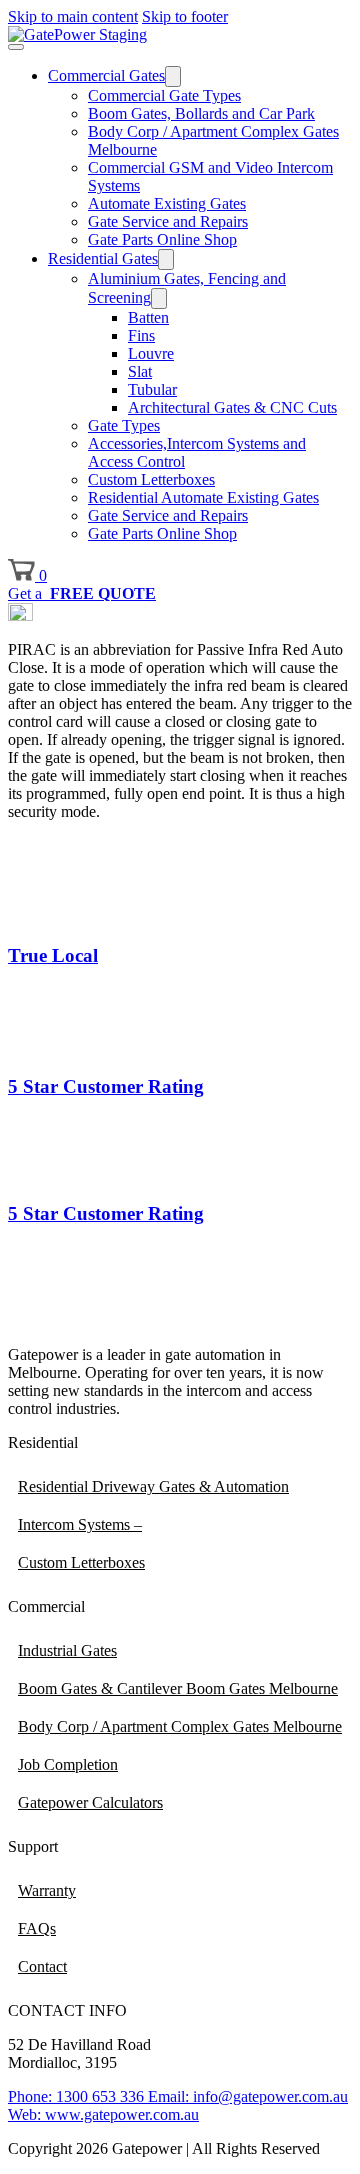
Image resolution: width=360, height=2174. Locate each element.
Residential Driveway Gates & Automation (153, 1486)
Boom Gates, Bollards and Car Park (201, 113)
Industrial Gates (67, 1650)
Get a (82, 593)
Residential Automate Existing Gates (203, 497)
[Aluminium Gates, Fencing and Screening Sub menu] (159, 298)
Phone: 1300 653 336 (76, 2096)
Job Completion (68, 1764)
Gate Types (124, 425)
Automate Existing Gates (167, 203)
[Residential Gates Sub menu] (166, 259)
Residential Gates (103, 258)
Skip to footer (185, 16)
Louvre (151, 353)
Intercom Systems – (80, 1524)
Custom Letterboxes (151, 479)
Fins (141, 335)
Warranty (47, 1890)
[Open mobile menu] (16, 47)
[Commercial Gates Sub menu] (173, 76)
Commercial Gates (106, 75)
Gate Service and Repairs (168, 221)
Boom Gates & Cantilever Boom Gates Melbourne (178, 1688)
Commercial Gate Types (164, 95)
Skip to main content (73, 16)
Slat (140, 371)
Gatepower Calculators (90, 1802)
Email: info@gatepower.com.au (246, 2096)
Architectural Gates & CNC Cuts (232, 407)
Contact (42, 1966)
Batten (148, 317)
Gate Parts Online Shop (162, 239)
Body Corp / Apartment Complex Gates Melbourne (180, 1726)
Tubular (152, 389)
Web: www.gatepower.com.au (103, 2114)
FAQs (37, 1928)
